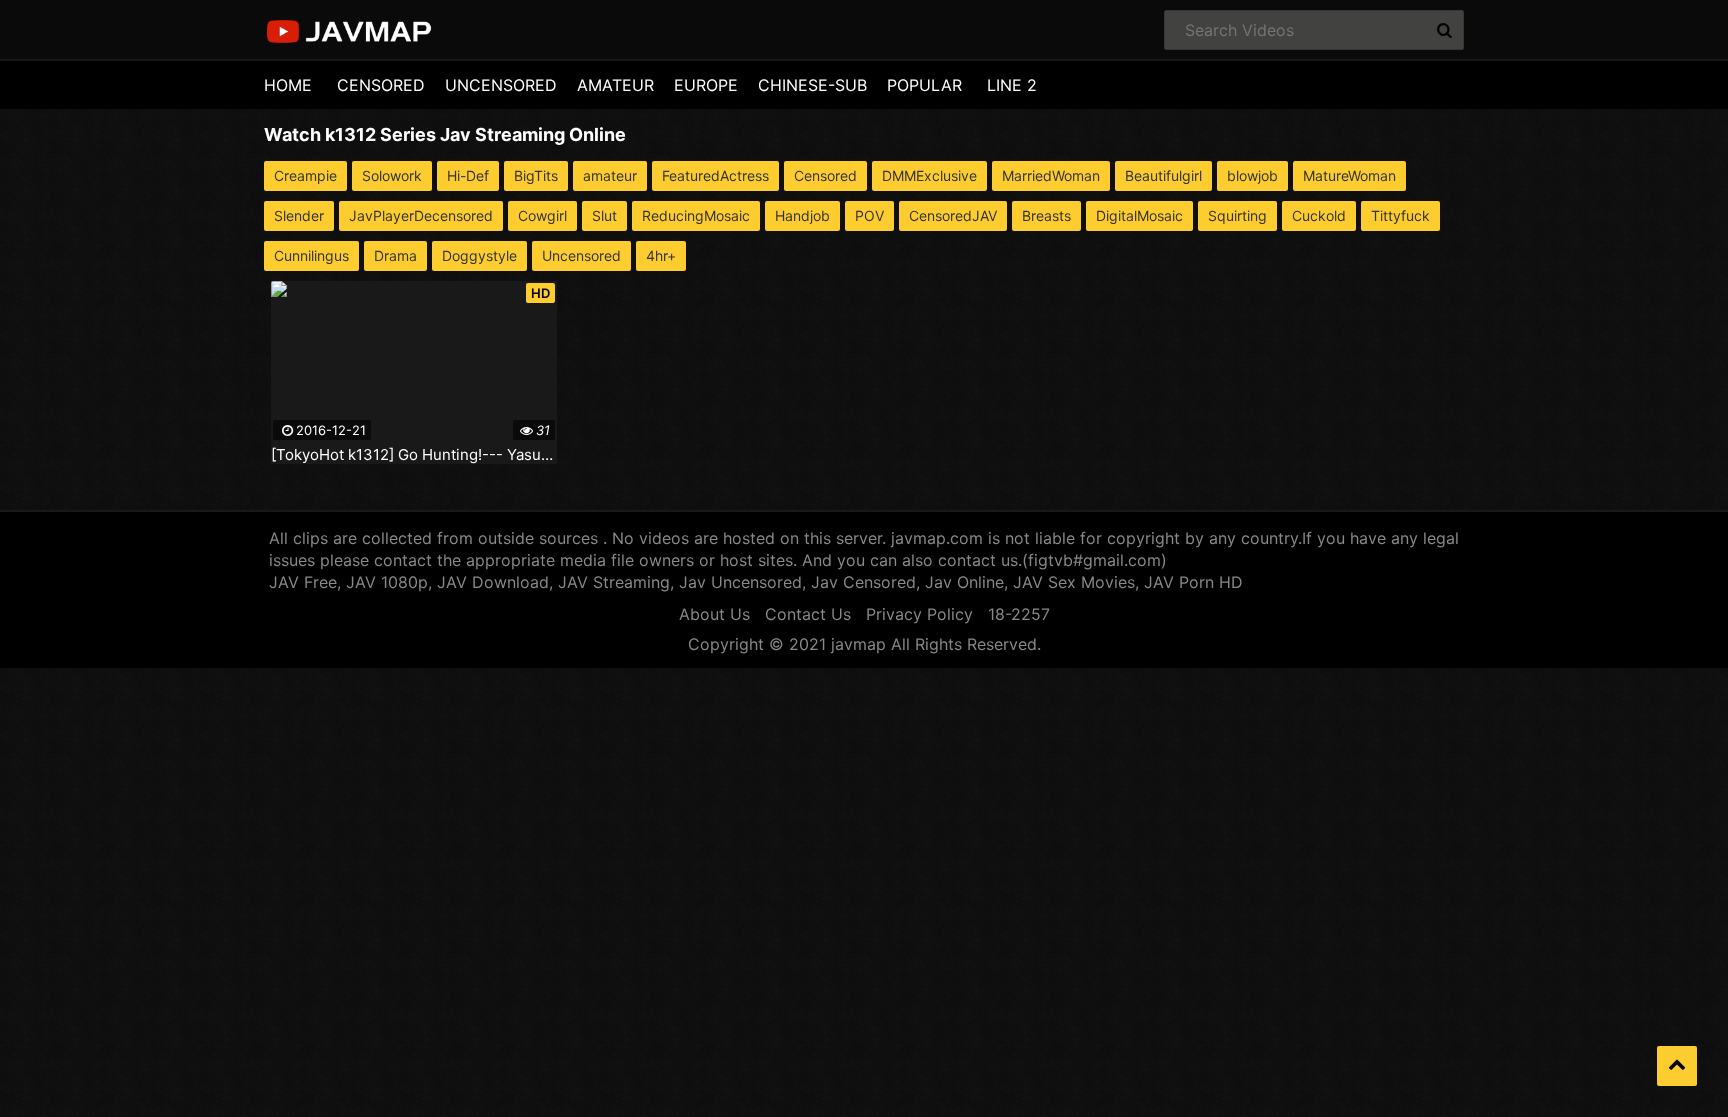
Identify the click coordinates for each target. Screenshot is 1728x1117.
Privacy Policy (919, 614)
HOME (288, 85)
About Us (714, 614)
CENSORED (381, 85)
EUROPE (706, 85)
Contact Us (808, 614)
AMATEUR (615, 85)
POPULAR (924, 85)
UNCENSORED (501, 85)
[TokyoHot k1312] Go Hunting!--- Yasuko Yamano (414, 455)
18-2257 (1019, 614)
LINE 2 (1012, 85)
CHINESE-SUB (812, 85)
